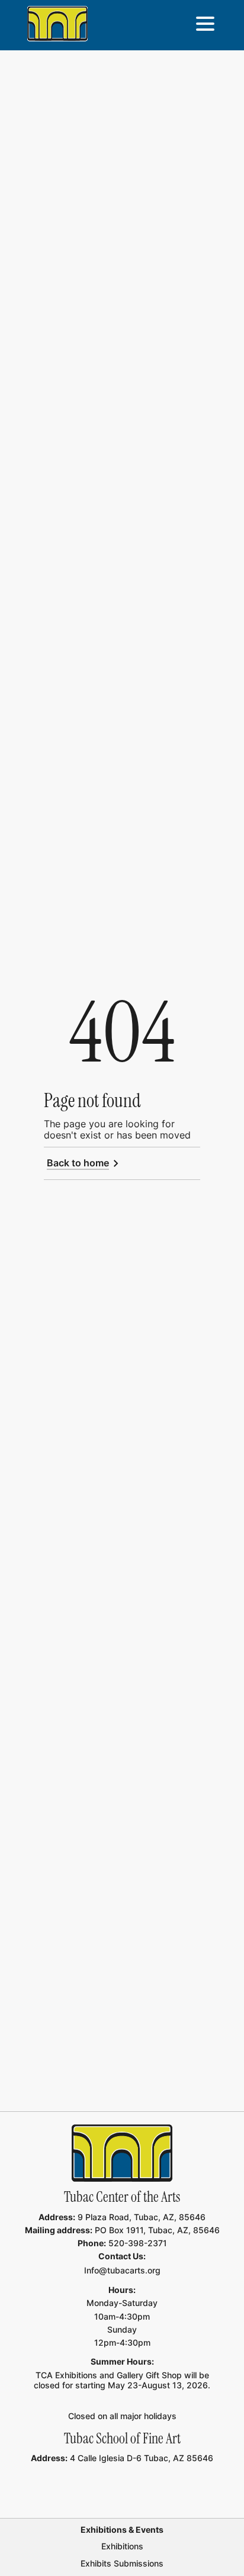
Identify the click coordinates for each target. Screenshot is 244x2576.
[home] (57, 24)
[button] (205, 24)
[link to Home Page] (122, 2153)
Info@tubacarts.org (122, 2270)
